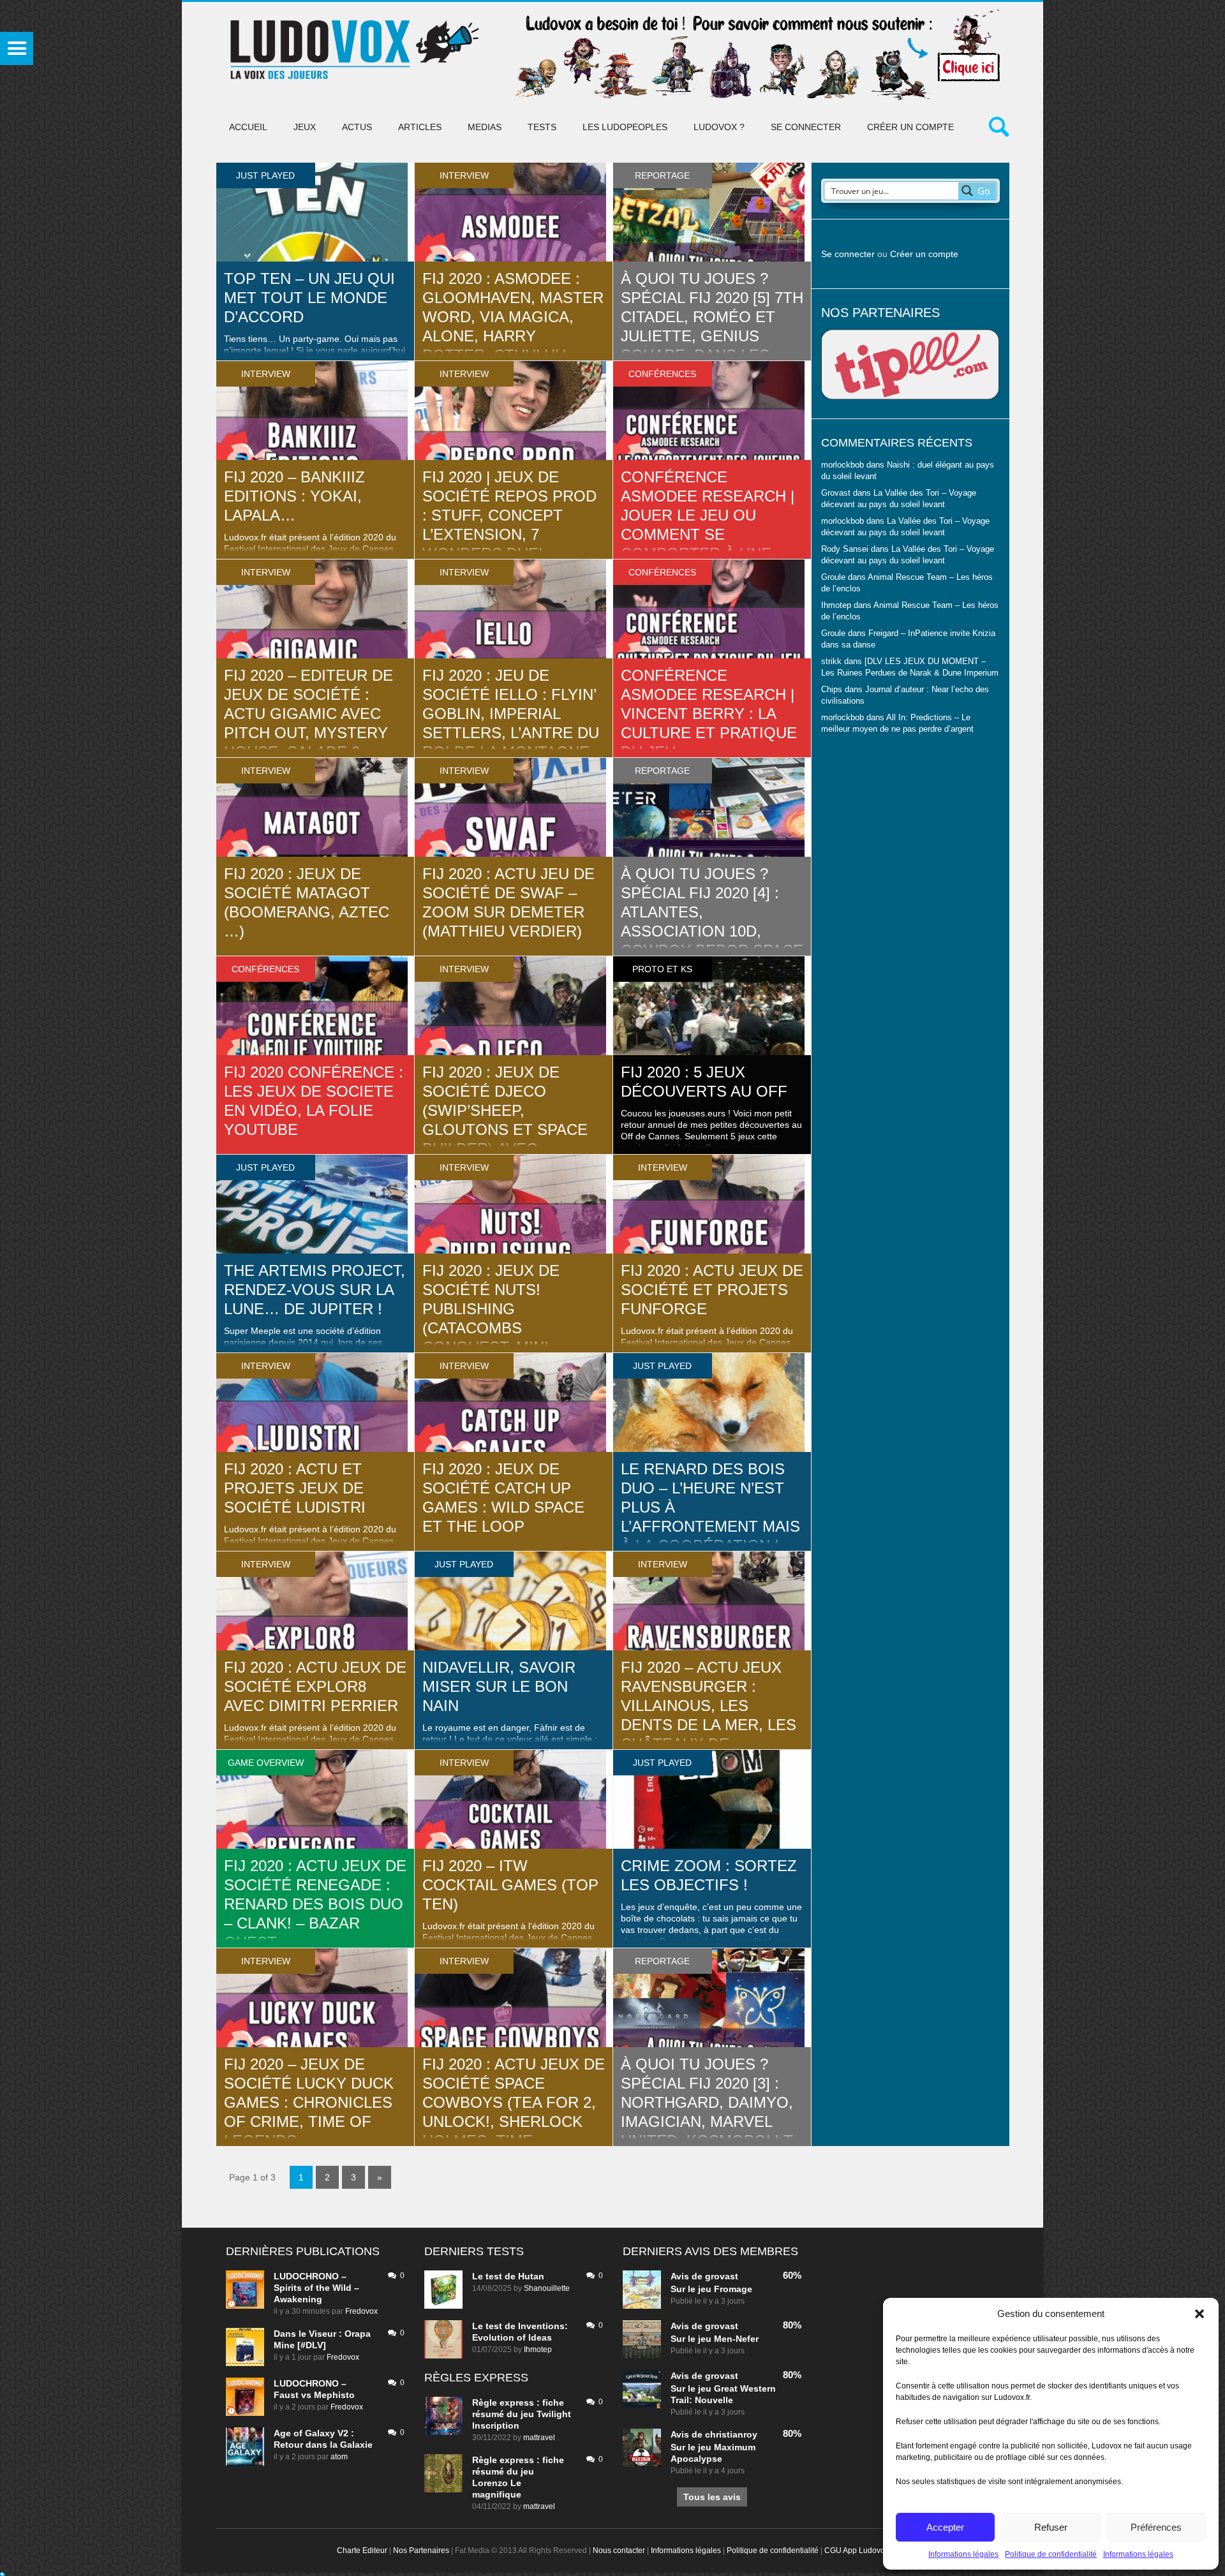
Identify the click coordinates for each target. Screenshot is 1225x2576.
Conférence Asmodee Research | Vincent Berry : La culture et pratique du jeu (709, 714)
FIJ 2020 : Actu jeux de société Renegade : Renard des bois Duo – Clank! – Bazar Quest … (315, 1904)
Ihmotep (836, 605)
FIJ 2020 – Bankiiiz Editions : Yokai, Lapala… (294, 496)
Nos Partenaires (421, 2550)
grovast (722, 2276)
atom (339, 2457)
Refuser (1051, 2527)
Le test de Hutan (508, 2276)
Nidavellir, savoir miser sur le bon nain (499, 1686)
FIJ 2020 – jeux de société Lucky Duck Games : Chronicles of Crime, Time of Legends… (309, 2102)
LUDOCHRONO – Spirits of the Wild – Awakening (316, 2288)
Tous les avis (712, 2497)
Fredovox (361, 2311)
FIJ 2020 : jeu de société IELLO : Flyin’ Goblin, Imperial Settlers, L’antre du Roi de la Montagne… (514, 714)
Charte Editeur (362, 2550)
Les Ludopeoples (625, 127)
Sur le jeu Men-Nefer (715, 2339)
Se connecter (806, 127)
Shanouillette (547, 2288)
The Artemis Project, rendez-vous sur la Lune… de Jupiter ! (315, 1290)
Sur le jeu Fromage (711, 2289)
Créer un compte (910, 127)
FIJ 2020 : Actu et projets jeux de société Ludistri (295, 1488)
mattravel (539, 2438)
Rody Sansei (845, 549)
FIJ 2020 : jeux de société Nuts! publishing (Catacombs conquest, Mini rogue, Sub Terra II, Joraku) (507, 1328)
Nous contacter (619, 2550)
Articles (420, 127)
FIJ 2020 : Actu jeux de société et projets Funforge (712, 1290)
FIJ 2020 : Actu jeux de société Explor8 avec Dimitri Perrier (315, 1686)
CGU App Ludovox (857, 2550)
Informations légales (963, 2554)
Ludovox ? (719, 127)
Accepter (945, 2527)
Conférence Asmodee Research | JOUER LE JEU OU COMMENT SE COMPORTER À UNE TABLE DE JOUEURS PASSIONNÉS (708, 534)
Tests (542, 127)
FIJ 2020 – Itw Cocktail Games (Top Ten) (510, 1885)
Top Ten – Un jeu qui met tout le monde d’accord (309, 298)
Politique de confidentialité (1051, 2554)
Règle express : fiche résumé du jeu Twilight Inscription (522, 2414)
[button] (1199, 2314)
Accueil (248, 127)
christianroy (731, 2434)
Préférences (1156, 2527)
